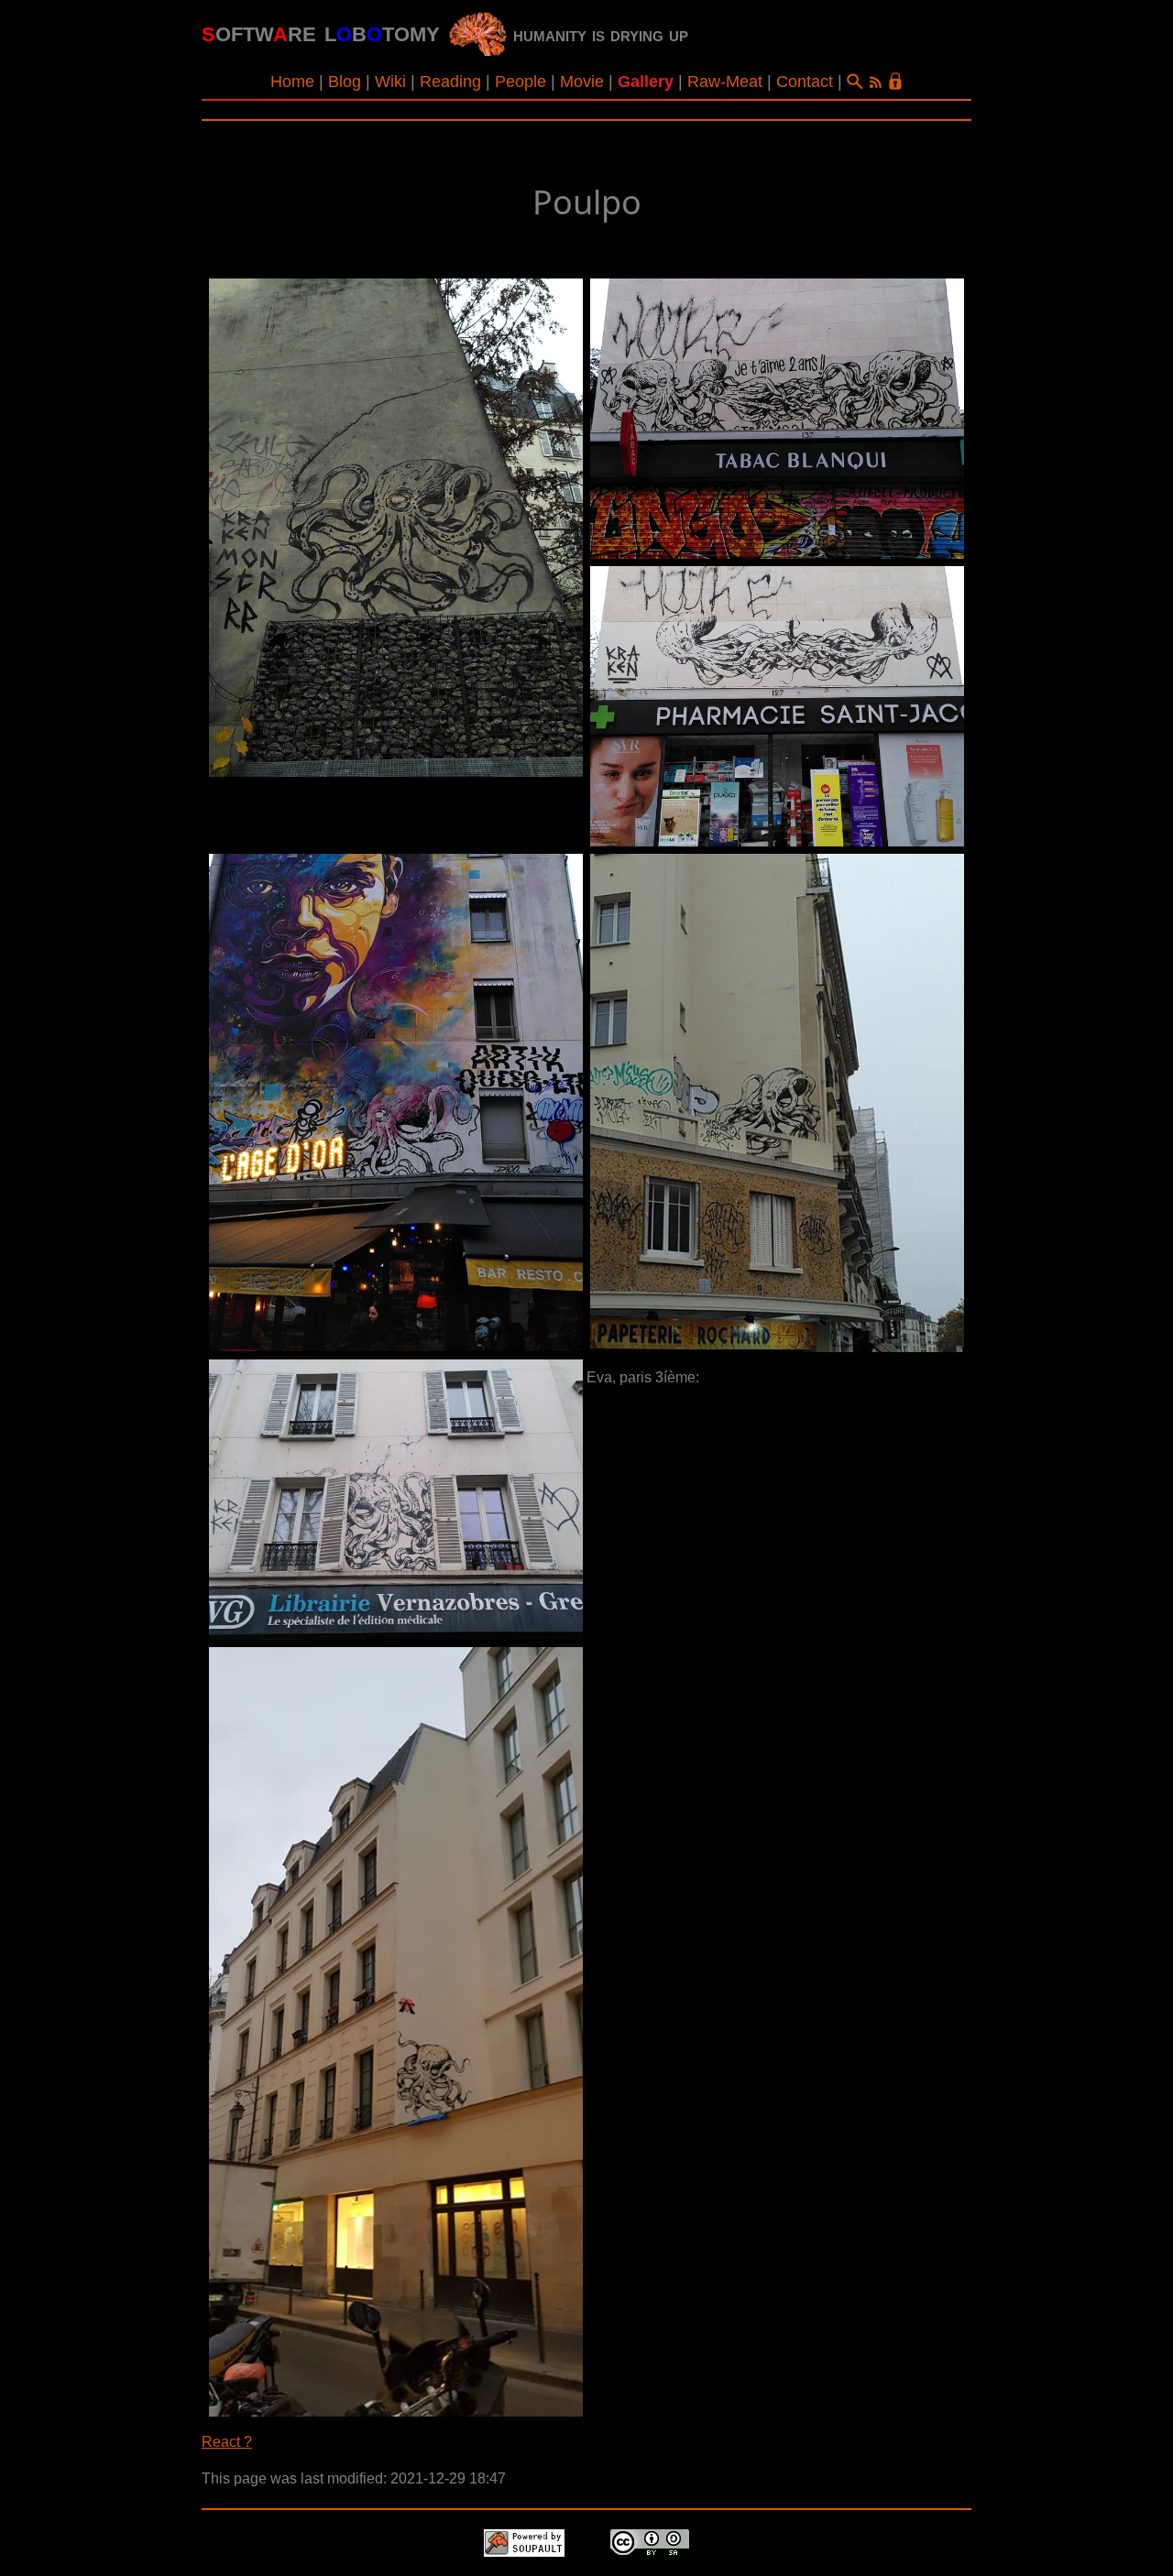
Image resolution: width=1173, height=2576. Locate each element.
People (521, 82)
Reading (450, 82)
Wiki (390, 82)
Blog (345, 82)
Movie (582, 82)
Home (292, 82)
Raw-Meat (725, 82)
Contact (805, 82)
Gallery (646, 82)
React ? (227, 2442)
